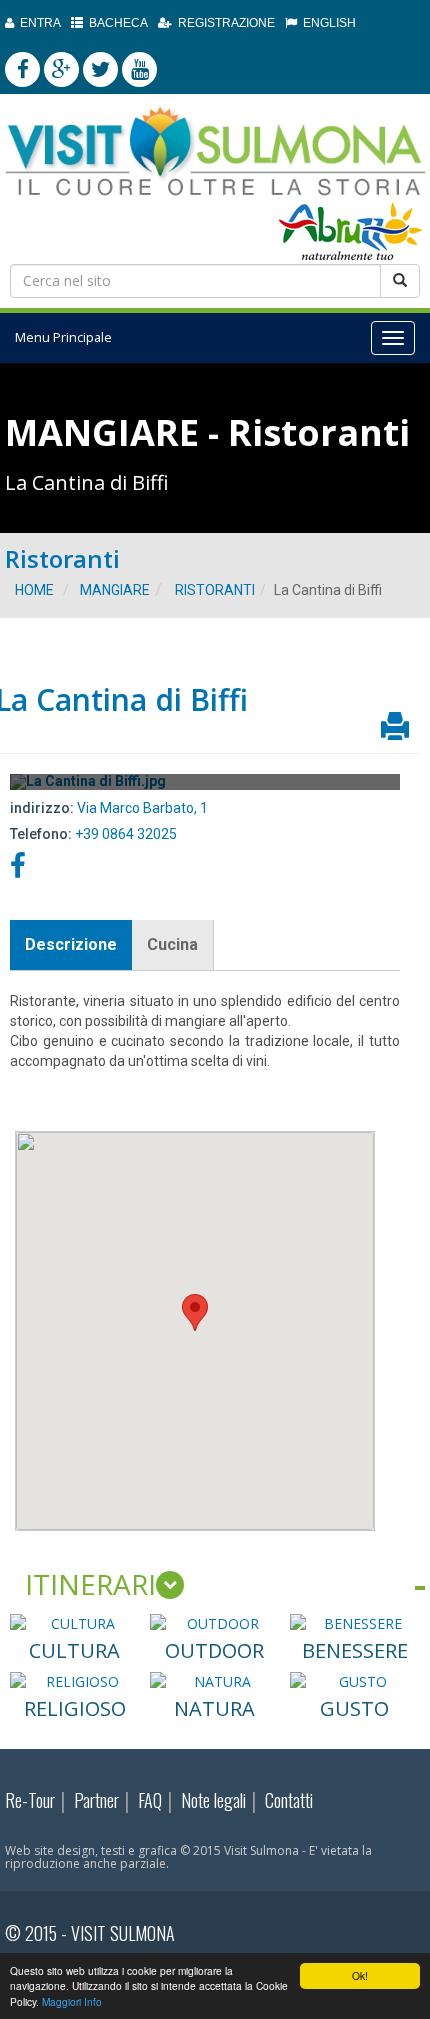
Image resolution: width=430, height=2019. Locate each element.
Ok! (360, 1975)
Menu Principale (63, 337)
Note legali (213, 1800)
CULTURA (74, 1650)
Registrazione (223, 23)
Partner (96, 1800)
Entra (37, 23)
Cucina (172, 944)
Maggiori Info (72, 2001)
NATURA (214, 1708)
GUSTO (354, 1708)
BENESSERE (355, 1650)
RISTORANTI (215, 590)
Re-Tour (30, 1800)
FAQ (150, 1800)
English (326, 23)
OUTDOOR (214, 1650)
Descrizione (71, 944)
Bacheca (115, 23)
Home (34, 590)
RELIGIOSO (75, 1708)
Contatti (289, 1800)
